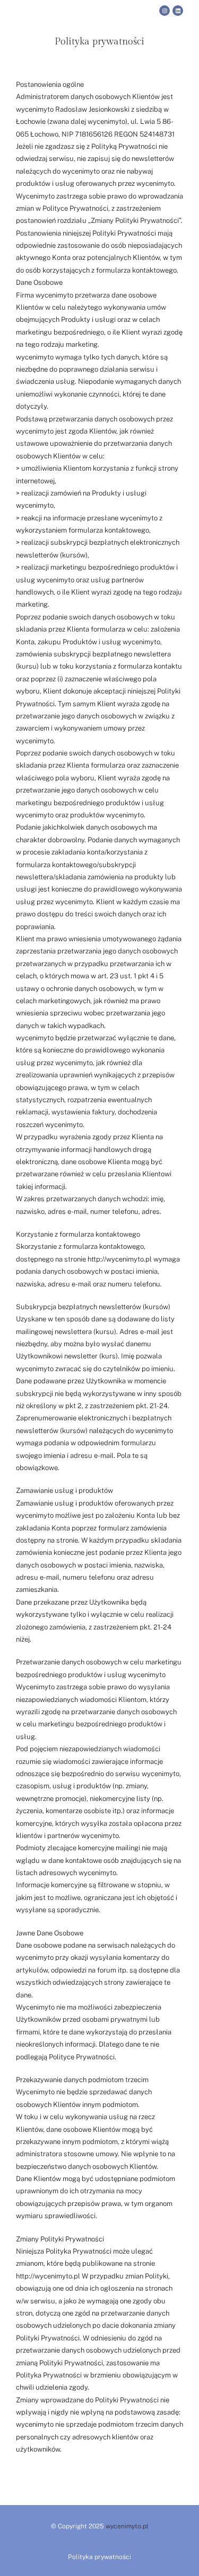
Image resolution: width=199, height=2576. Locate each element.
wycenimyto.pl (127, 2526)
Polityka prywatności (99, 2557)
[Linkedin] (178, 11)
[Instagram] (165, 11)
